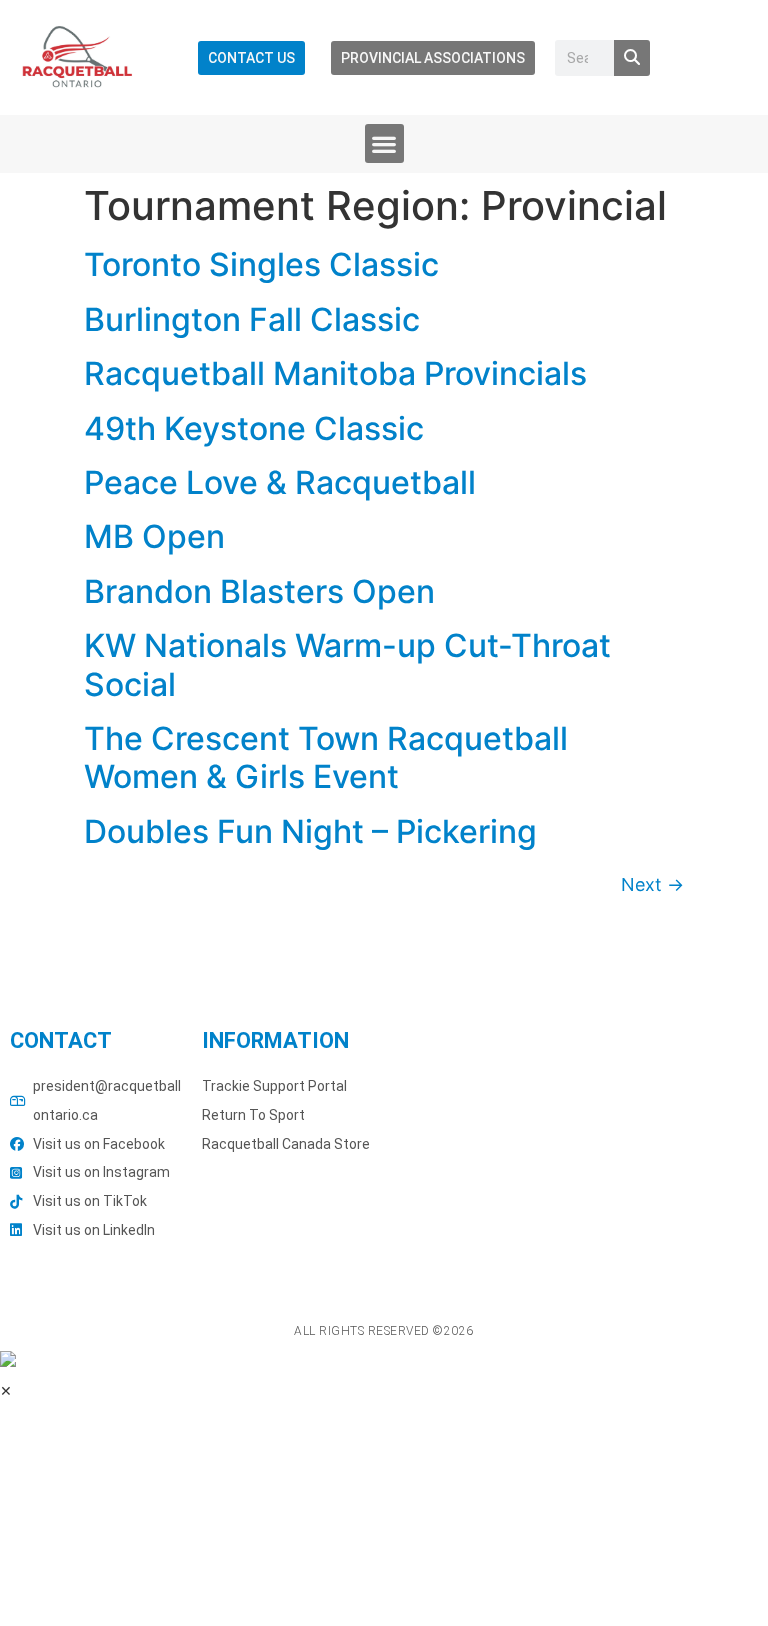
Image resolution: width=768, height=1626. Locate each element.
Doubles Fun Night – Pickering (310, 831)
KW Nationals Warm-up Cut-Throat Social (347, 664)
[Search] (632, 58)
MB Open (154, 536)
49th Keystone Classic (254, 428)
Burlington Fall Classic (252, 319)
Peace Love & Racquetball (280, 482)
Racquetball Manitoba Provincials (335, 373)
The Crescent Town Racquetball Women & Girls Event (326, 757)
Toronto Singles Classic (261, 264)
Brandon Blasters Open (259, 591)
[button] (384, 143)
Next (652, 884)
